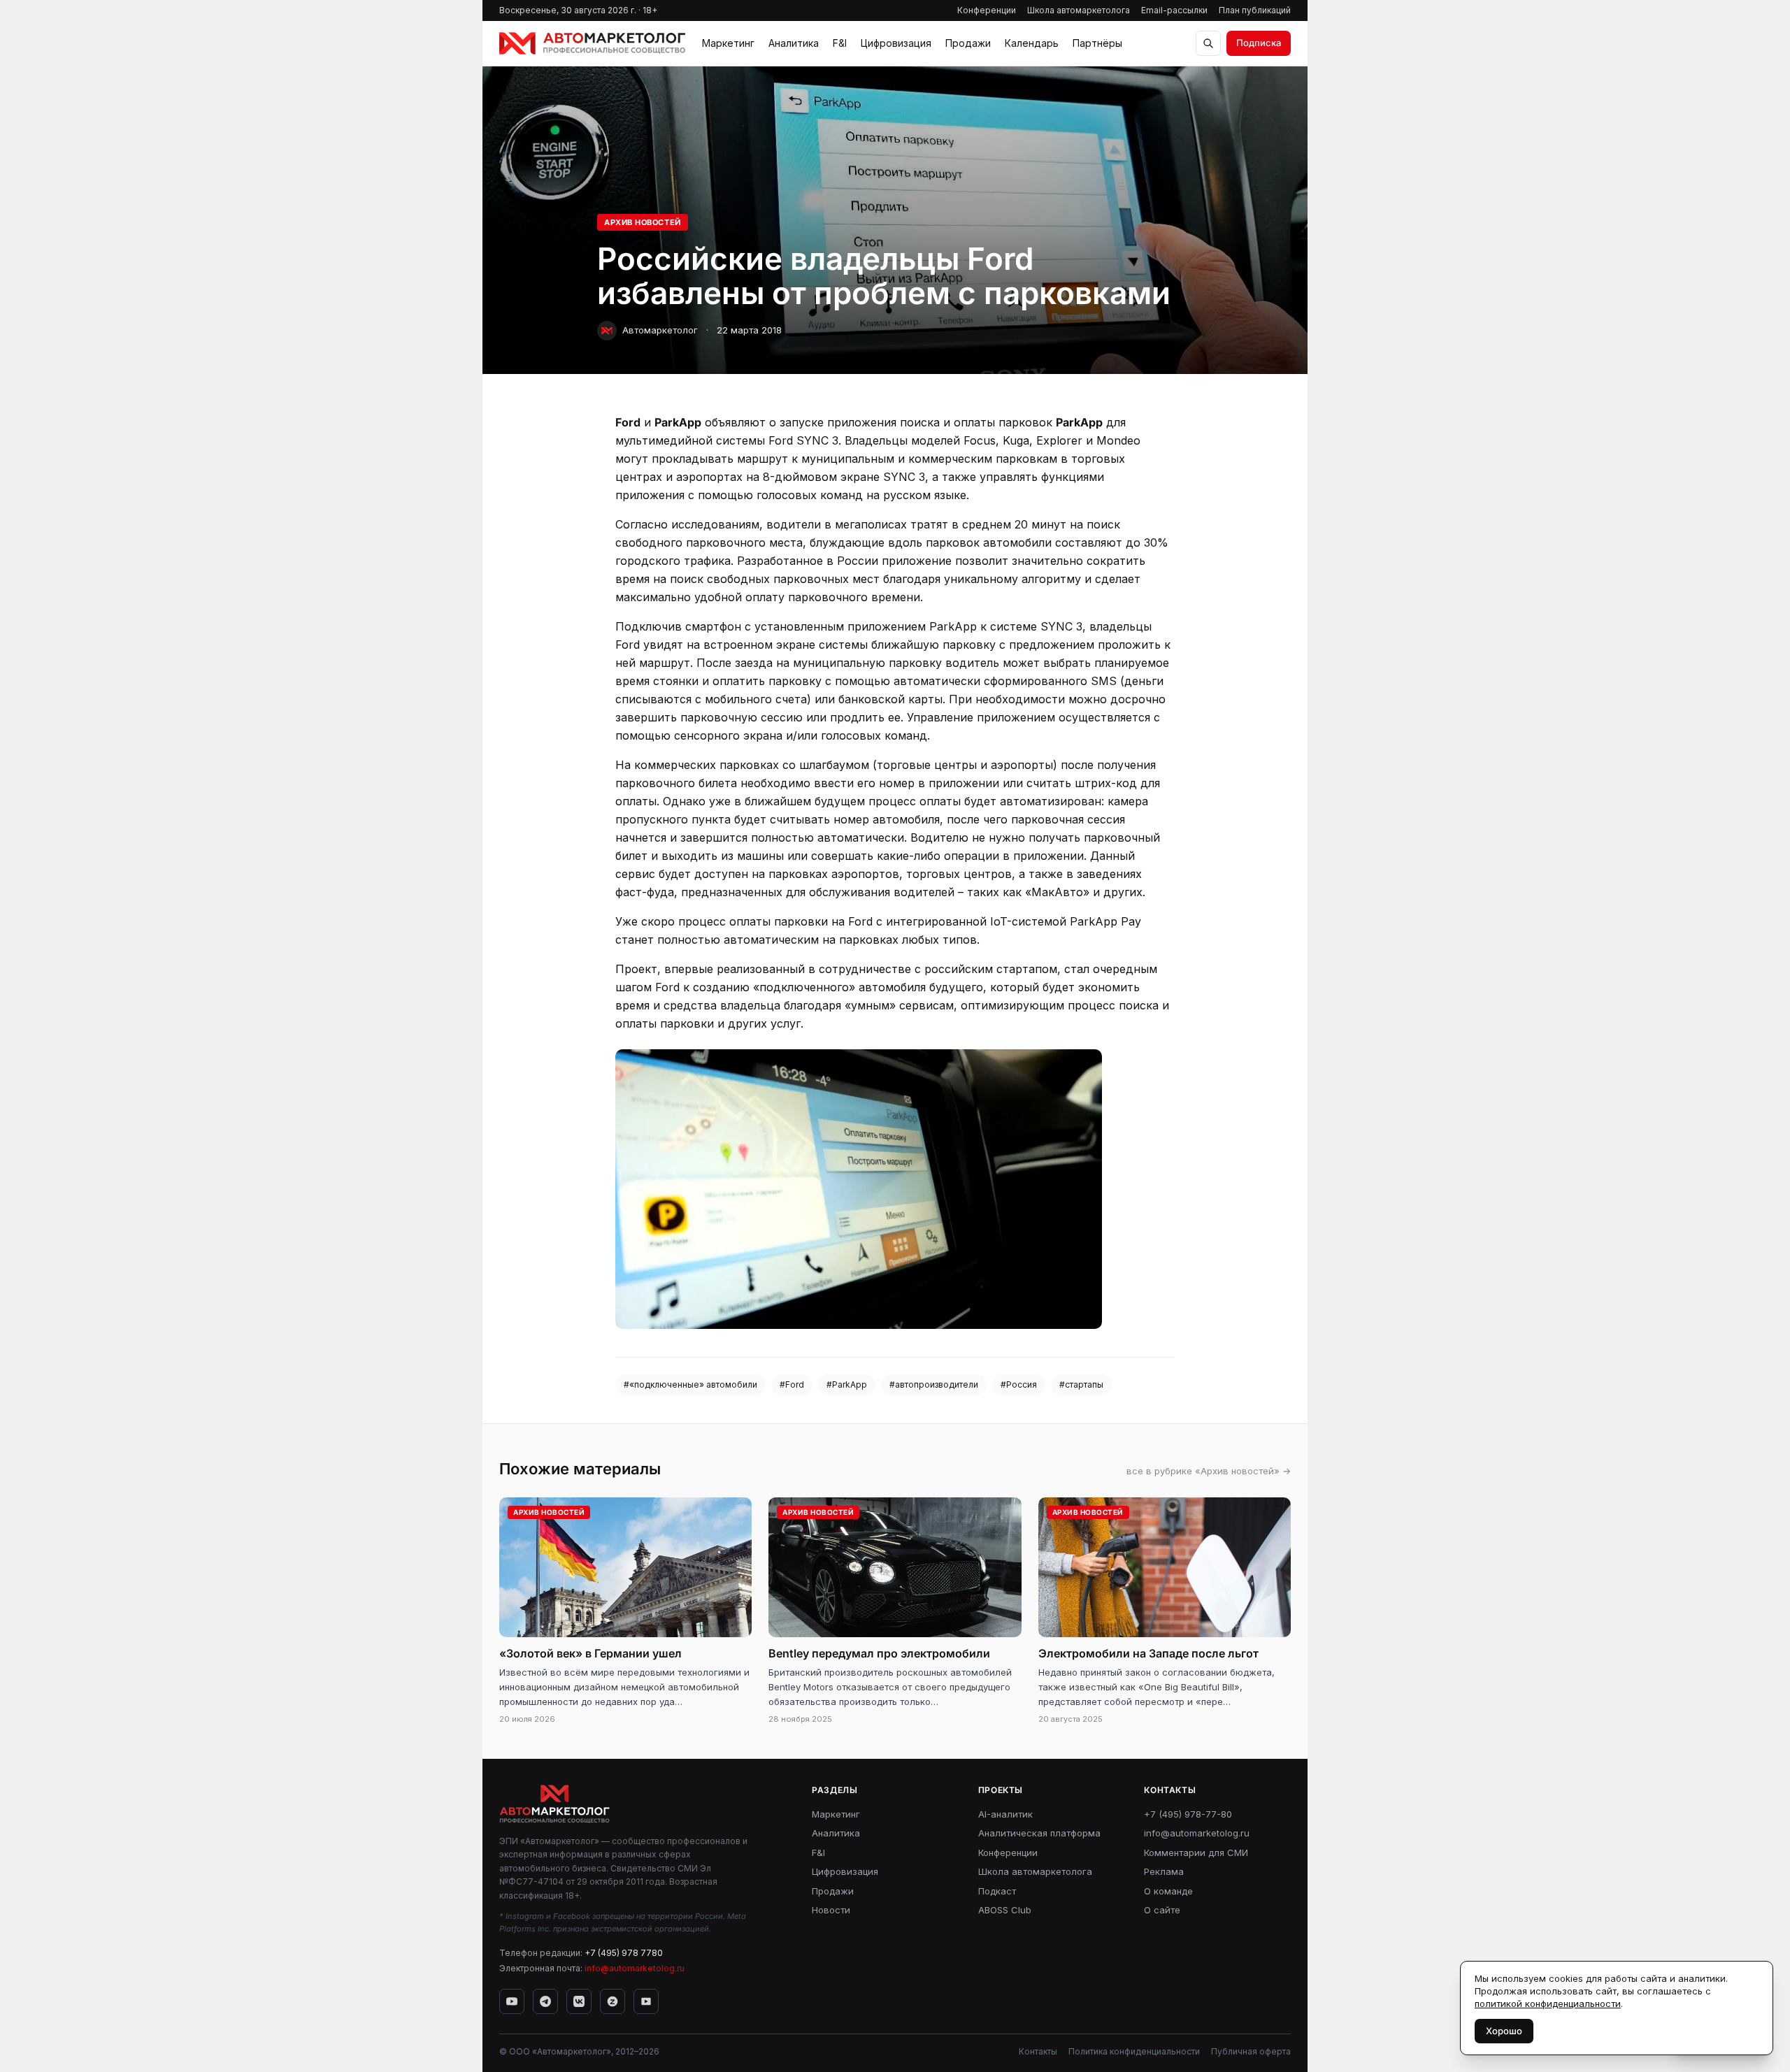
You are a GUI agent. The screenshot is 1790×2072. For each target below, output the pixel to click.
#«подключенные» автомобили (690, 1384)
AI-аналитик (1005, 1814)
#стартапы (1081, 1384)
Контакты (1038, 2051)
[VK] (579, 2001)
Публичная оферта (1251, 2051)
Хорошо (1504, 2031)
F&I (840, 43)
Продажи (968, 43)
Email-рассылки (1174, 10)
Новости (831, 1910)
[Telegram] (545, 2001)
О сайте (1162, 1910)
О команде (1168, 1891)
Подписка (1259, 43)
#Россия (1019, 1384)
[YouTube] (512, 2001)
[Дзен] (613, 2001)
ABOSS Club (1005, 1910)
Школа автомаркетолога (1079, 10)
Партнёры (1097, 43)
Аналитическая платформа (1039, 1833)
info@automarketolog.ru (635, 1968)
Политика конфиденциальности (1134, 2051)
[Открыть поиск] (1208, 43)
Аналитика (794, 43)
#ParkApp (847, 1384)
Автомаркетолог (660, 330)
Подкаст (997, 1891)
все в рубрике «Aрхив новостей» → (1209, 1471)
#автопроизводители (934, 1384)
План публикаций (1255, 10)
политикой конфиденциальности (1548, 2003)
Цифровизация (896, 43)
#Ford (792, 1384)
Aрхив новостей (643, 222)
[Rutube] (646, 2001)
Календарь (1032, 43)
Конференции (987, 10)
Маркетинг (728, 43)
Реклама (1164, 1871)
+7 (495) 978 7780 (624, 1953)
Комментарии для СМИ (1196, 1852)
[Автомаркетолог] (592, 43)
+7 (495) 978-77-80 (1188, 1814)
